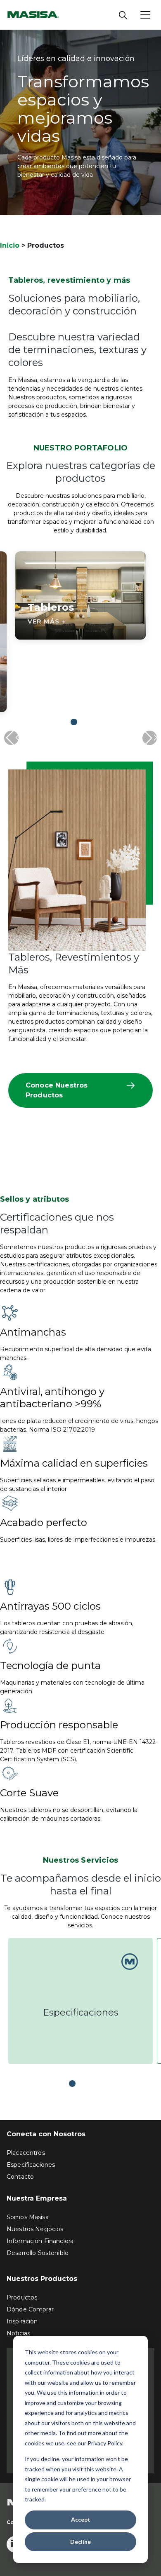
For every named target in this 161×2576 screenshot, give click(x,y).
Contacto (20, 2177)
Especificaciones (81, 2012)
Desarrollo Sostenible (38, 2253)
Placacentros (26, 2153)
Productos (22, 2297)
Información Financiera (40, 2241)
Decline (80, 2542)
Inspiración (22, 2321)
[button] (74, 722)
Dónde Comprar (30, 2309)
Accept (81, 2519)
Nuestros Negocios (35, 2229)
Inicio (10, 245)
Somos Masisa (28, 2217)
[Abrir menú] (145, 15)
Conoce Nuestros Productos (57, 1090)
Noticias (18, 2333)
